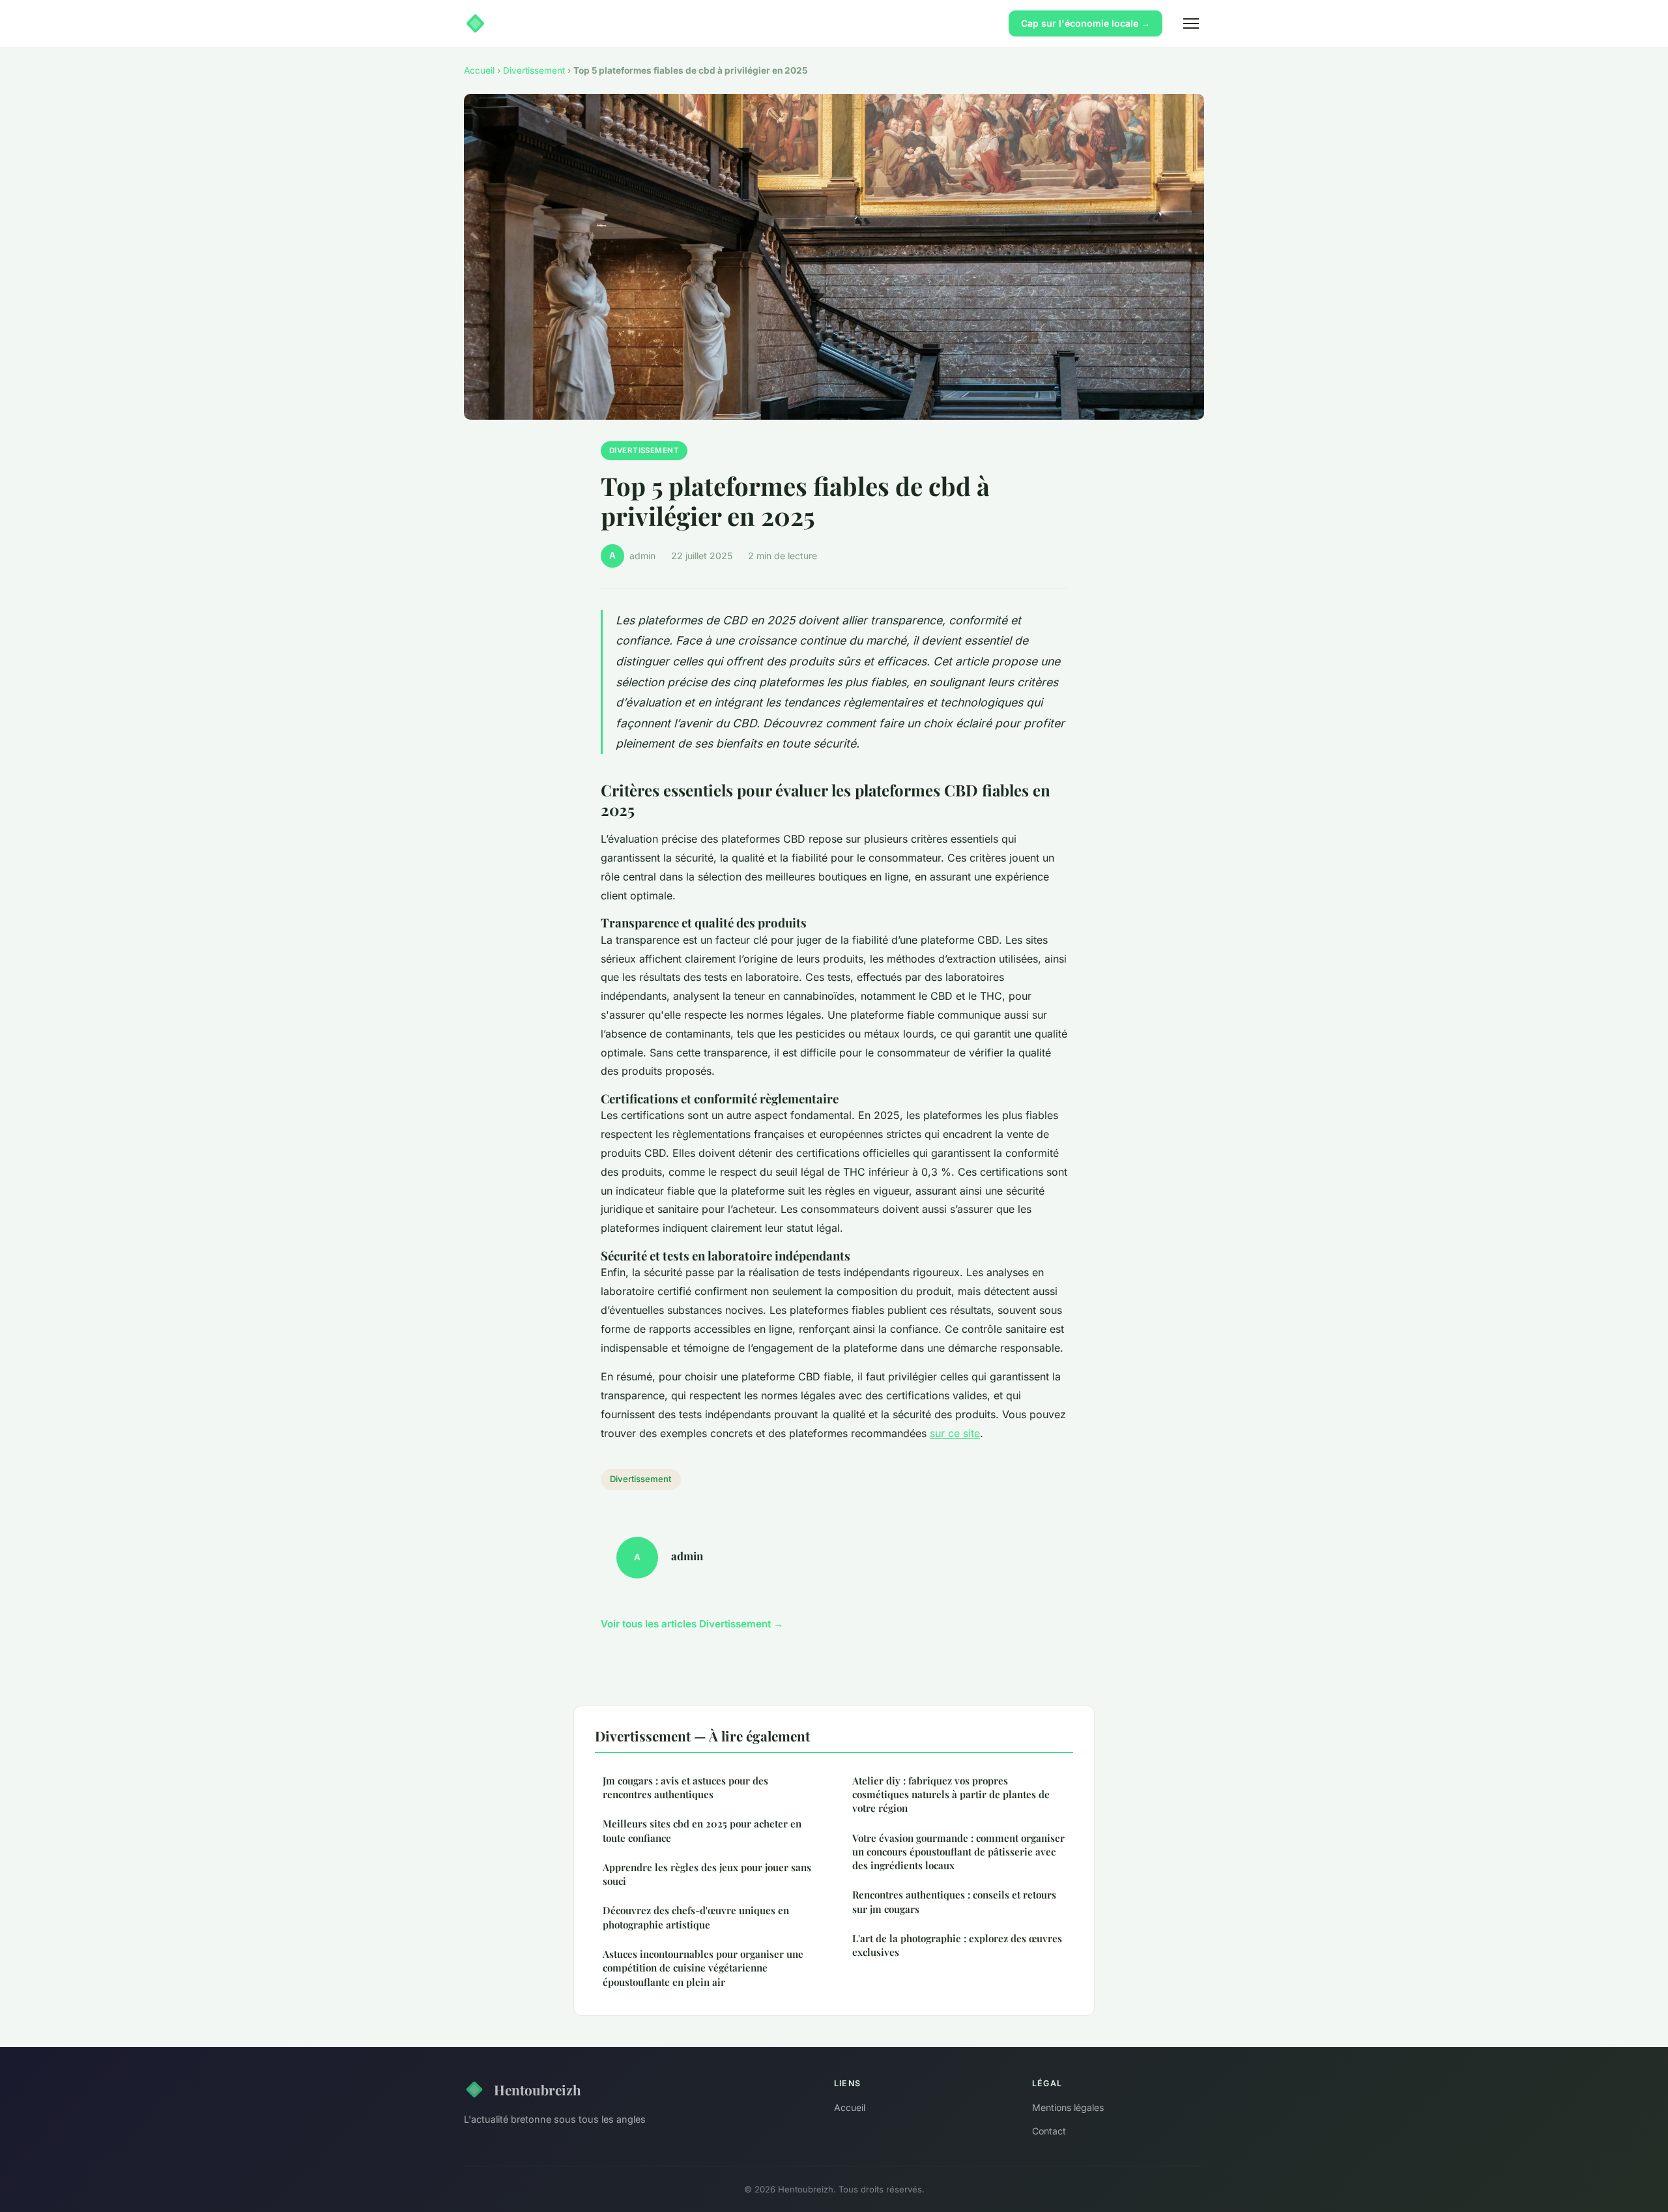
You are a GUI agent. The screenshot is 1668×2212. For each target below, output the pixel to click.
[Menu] (1191, 23)
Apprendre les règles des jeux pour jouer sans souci (707, 1874)
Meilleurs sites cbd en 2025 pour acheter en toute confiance (702, 1830)
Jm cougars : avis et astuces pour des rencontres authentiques (685, 1787)
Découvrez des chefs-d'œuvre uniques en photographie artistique (696, 1917)
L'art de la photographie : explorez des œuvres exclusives (957, 1945)
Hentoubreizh (538, 2089)
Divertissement (534, 70)
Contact (1049, 2131)
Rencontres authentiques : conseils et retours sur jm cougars (954, 1901)
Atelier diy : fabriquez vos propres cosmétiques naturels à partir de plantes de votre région (951, 1795)
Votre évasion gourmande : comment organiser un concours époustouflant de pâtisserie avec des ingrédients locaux (958, 1852)
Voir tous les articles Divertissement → (692, 1624)
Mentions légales (1068, 2107)
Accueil (479, 70)
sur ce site (955, 1433)
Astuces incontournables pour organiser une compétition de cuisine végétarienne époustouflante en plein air (703, 1968)
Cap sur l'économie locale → (1086, 23)
